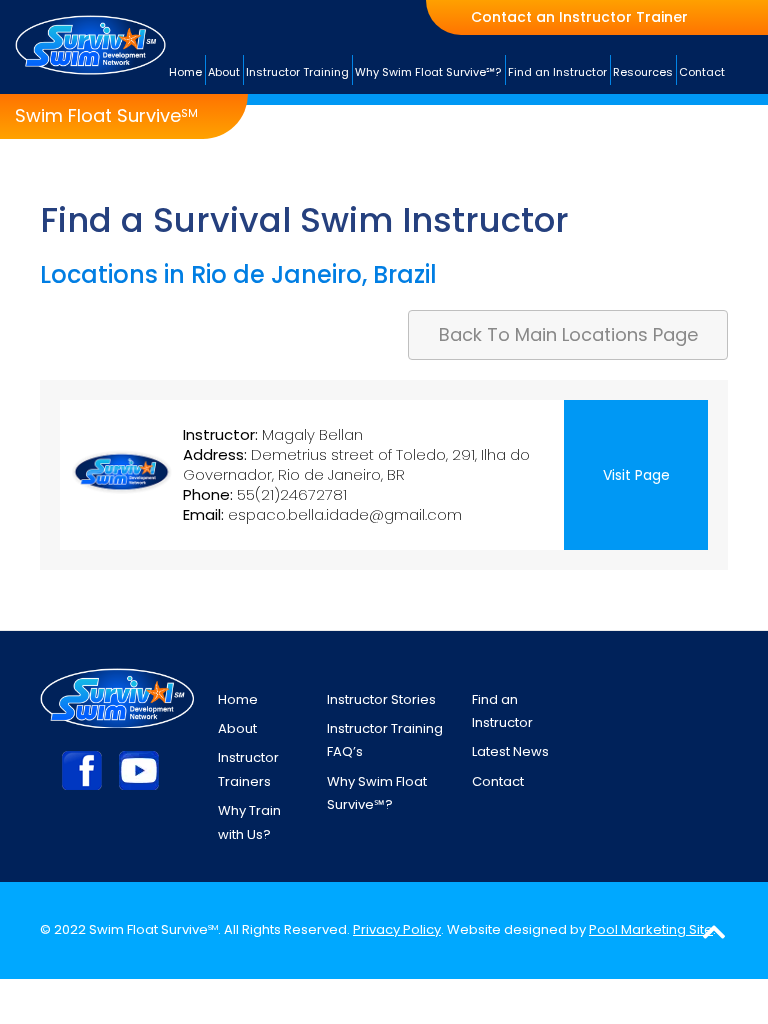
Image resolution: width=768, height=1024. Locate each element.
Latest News (510, 751)
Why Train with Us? (249, 822)
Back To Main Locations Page (568, 334)
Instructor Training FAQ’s (385, 740)
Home (238, 699)
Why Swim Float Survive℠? (377, 793)
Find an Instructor (502, 711)
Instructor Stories (381, 699)
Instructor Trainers (248, 769)
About (237, 728)
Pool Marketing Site (651, 929)
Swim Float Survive (106, 116)
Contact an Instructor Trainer (579, 17)
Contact (498, 781)
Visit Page (636, 475)
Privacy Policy (397, 929)
